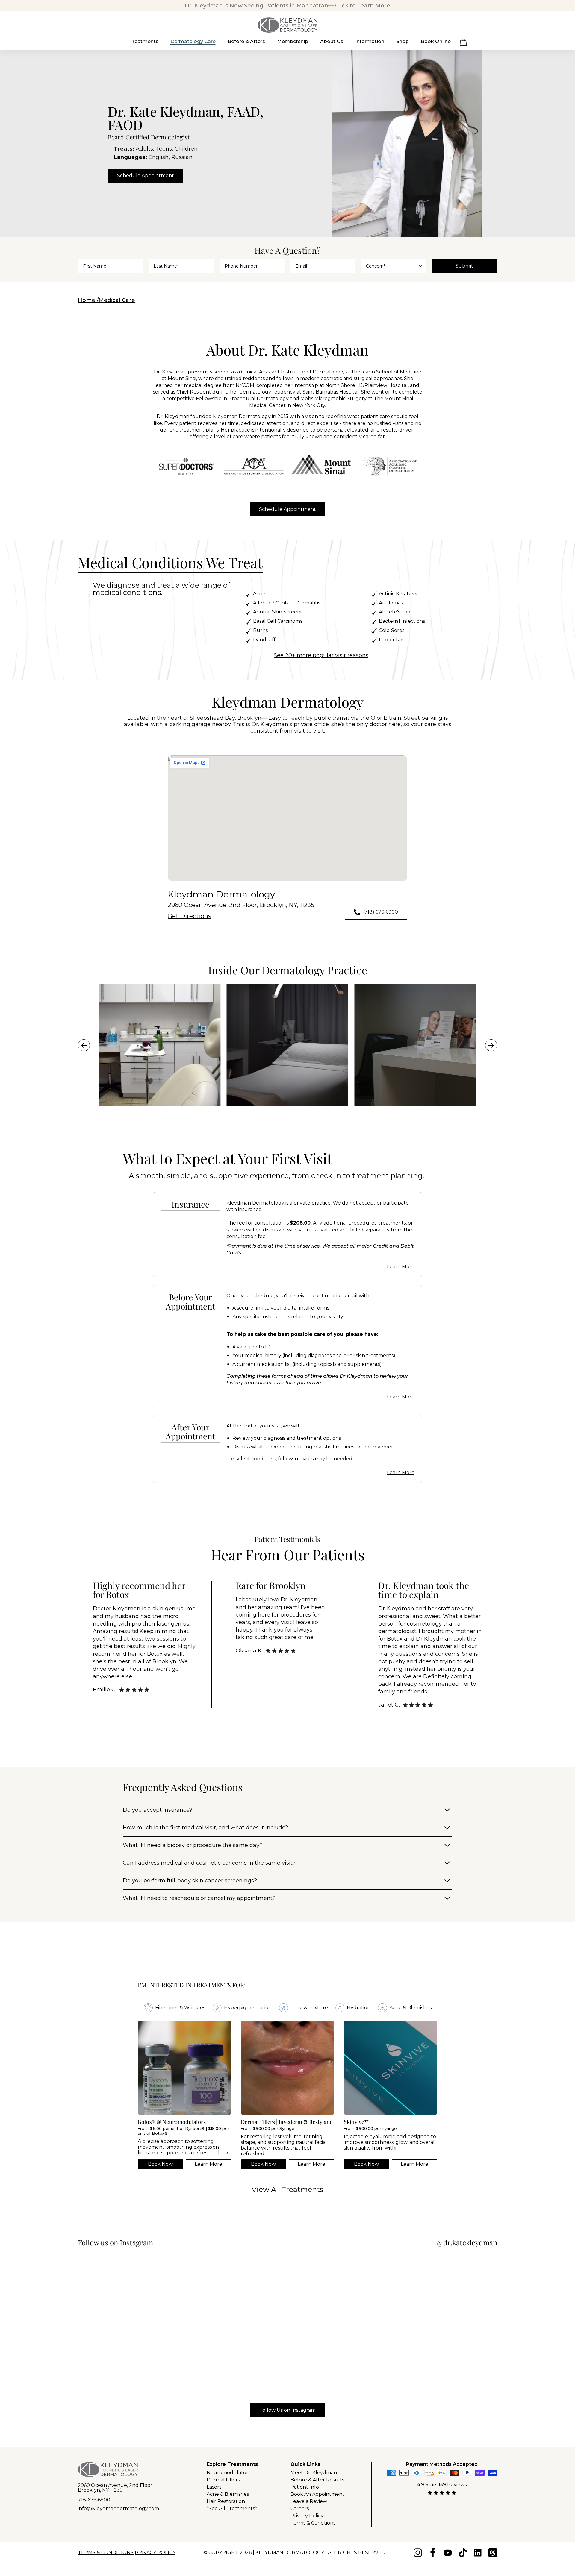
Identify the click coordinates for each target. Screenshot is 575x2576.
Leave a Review (309, 2501)
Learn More (401, 1267)
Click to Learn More (363, 6)
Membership (293, 41)
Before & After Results (317, 2480)
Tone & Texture (309, 2008)
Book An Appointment (317, 2494)
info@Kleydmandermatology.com (118, 2509)
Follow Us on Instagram (287, 2410)
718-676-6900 (94, 2500)
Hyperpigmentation (248, 2008)
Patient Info (305, 2487)
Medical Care (117, 300)
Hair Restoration (226, 2501)
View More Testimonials (268, 1730)
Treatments (144, 41)
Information (370, 41)
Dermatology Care (193, 41)
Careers (300, 2509)
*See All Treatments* (232, 2509)
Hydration (359, 2008)
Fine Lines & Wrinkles (180, 2008)
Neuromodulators (229, 2473)
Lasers (214, 2487)
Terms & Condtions (313, 2523)
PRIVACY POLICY (155, 2553)
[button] (463, 44)
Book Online (436, 41)
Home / (88, 300)
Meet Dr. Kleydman (314, 2473)
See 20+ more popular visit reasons (321, 655)
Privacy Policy (307, 2516)
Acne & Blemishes (410, 2008)
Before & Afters (246, 41)
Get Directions (189, 916)
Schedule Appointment (146, 176)
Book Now (160, 2164)
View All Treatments (287, 2190)
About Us (332, 41)
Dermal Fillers (223, 2480)
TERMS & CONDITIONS (106, 2553)
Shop (402, 41)
